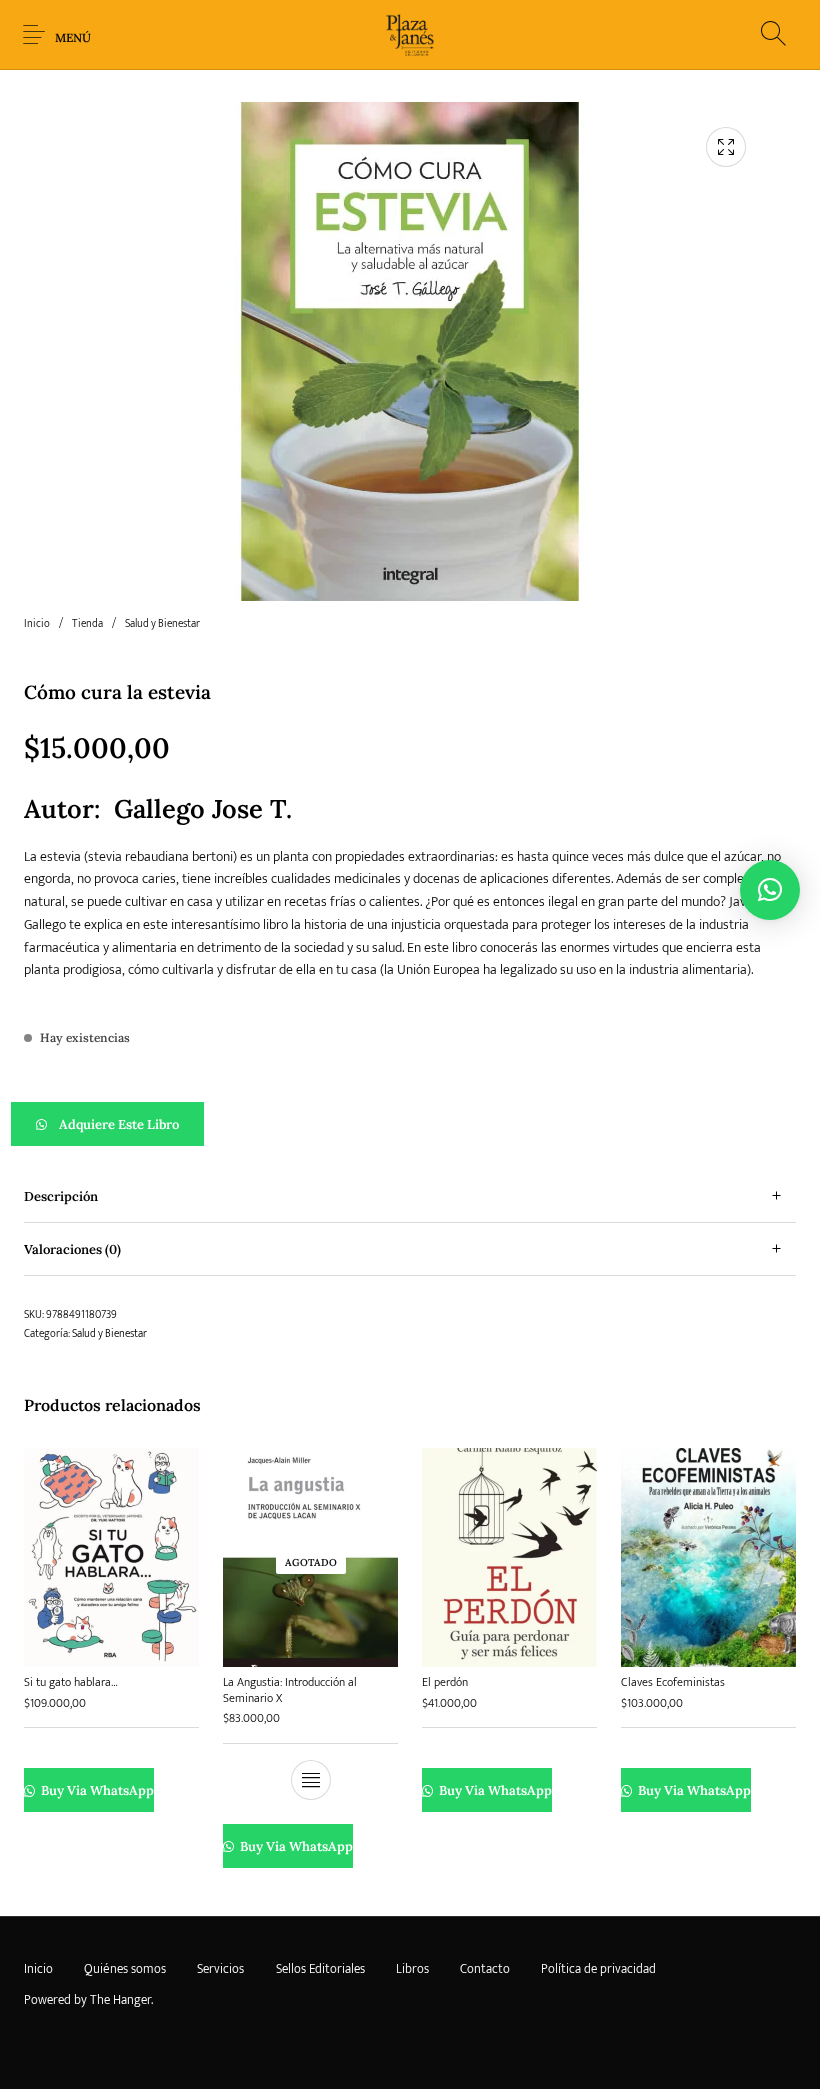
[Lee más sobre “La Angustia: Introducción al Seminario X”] (311, 1780)
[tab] (410, 1196)
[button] (410, 1124)
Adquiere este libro (119, 1124)
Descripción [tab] (61, 1196)
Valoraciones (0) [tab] (72, 1249)
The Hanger (120, 2000)
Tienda (87, 624)
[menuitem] (38, 1970)
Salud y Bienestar (162, 624)
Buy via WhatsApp (96, 1790)
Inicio (37, 624)
